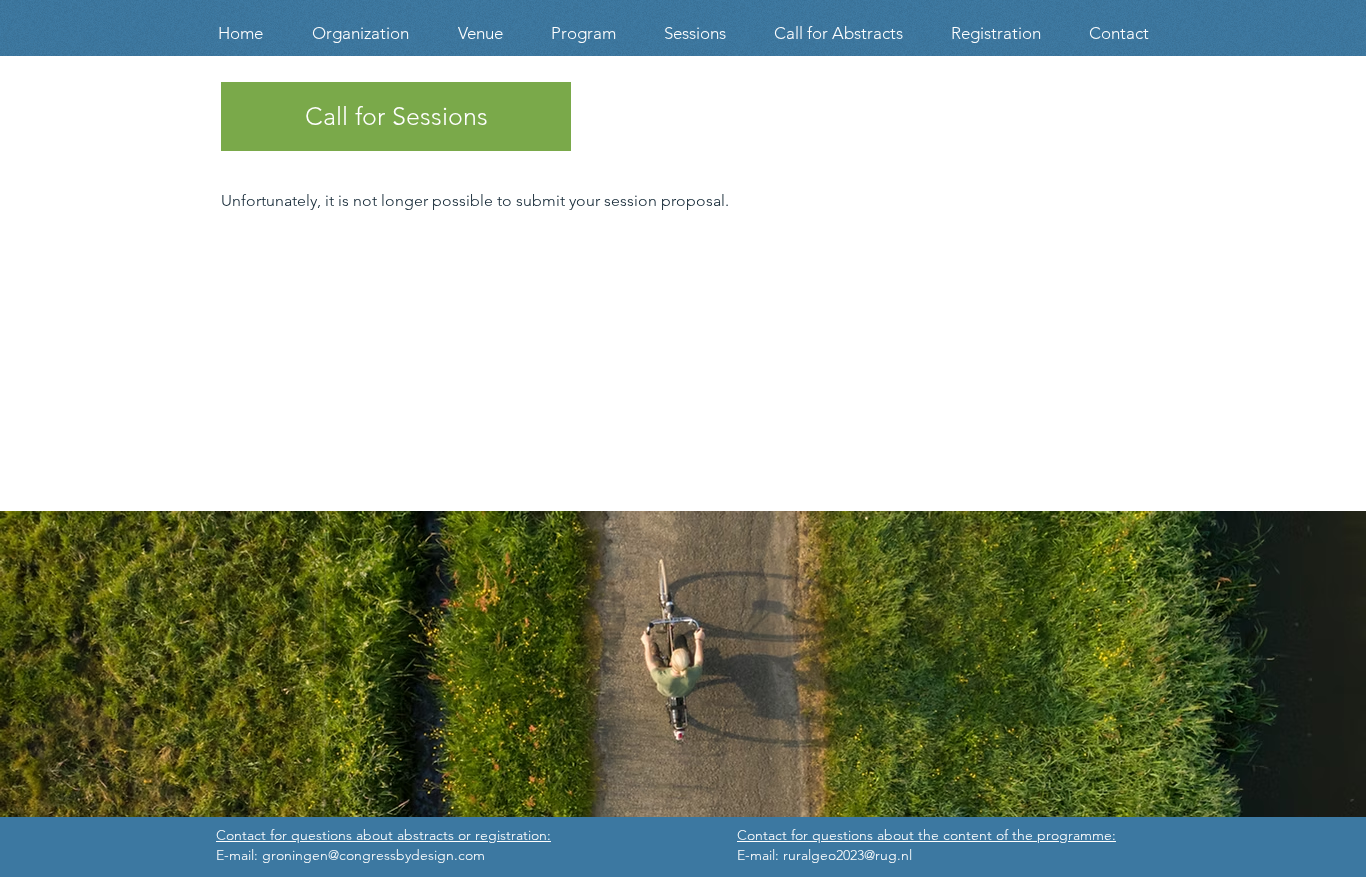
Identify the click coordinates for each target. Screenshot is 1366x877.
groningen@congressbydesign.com (373, 855)
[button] (480, 33)
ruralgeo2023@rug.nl (847, 855)
